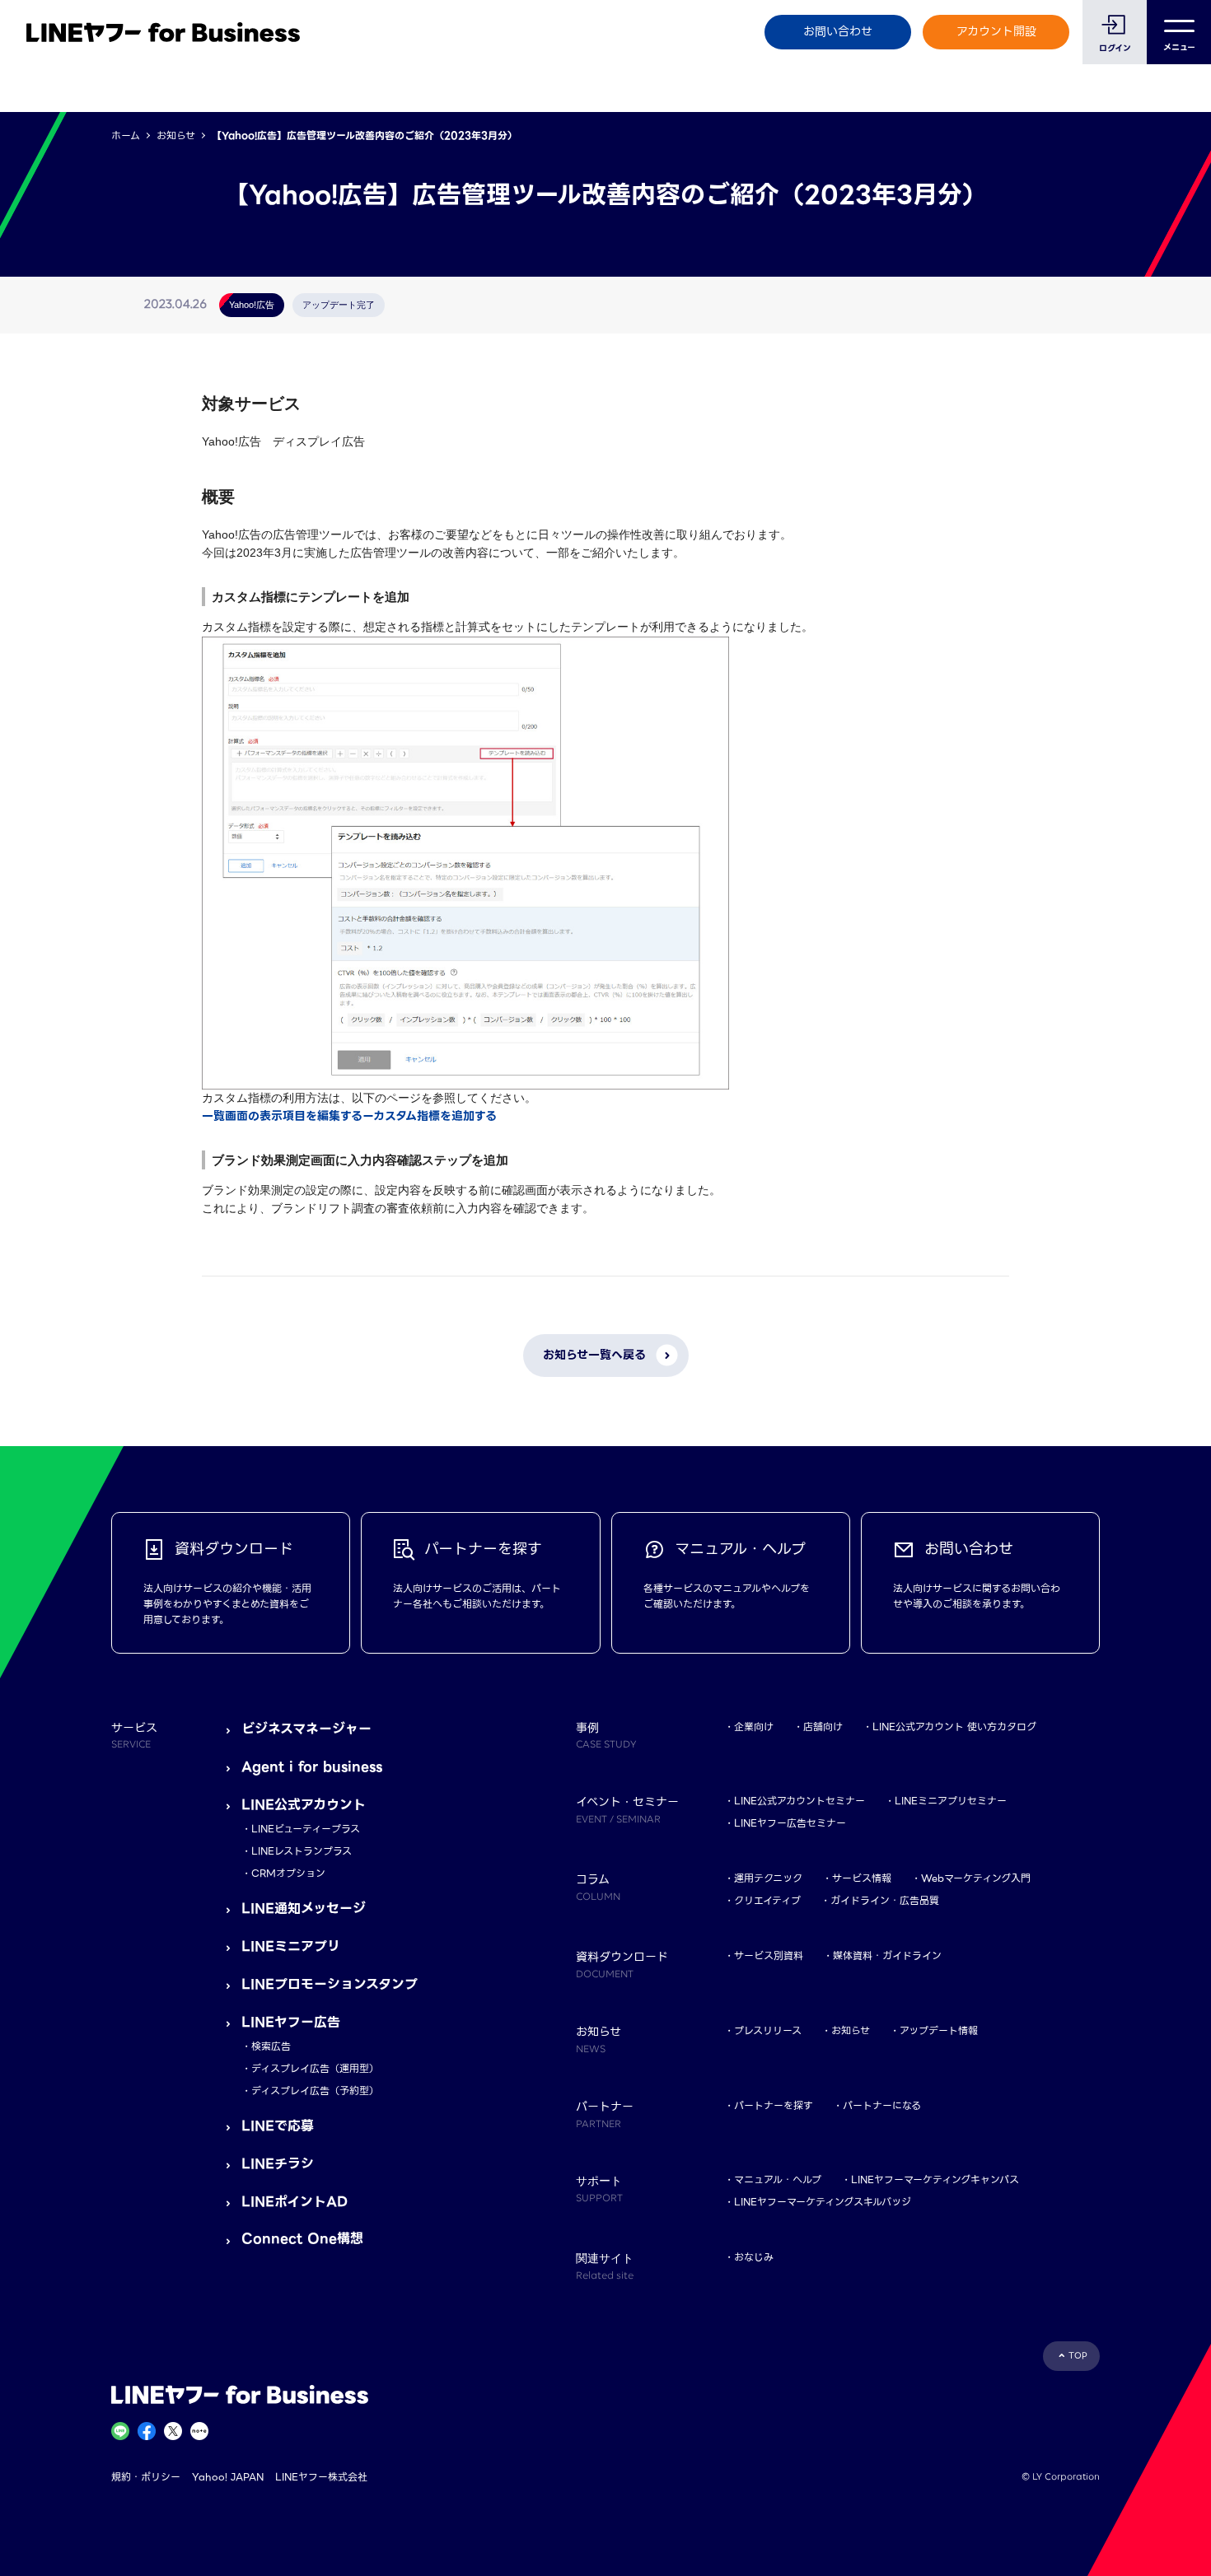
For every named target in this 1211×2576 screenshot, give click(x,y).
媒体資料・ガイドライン (887, 1955)
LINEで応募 (278, 2126)
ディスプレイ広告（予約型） (315, 2091)
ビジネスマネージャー (306, 1729)
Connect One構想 (302, 2239)
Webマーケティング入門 (976, 1878)
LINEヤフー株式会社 (321, 2477)
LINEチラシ (278, 2164)
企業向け (754, 1727)
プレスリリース (768, 2030)
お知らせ (176, 135)
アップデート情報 (939, 2030)
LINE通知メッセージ (304, 1909)
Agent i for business (312, 1767)
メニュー (1179, 47)
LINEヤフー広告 (291, 2022)
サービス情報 (862, 1878)
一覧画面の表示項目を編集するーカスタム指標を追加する (349, 1116)
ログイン (1115, 48)
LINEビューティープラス (306, 1829)
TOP (1078, 2356)
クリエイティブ (767, 1900)
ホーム (126, 135)
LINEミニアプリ (291, 1946)
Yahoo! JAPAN (228, 2477)
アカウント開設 (996, 31)
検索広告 (271, 2046)
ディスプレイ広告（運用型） (315, 2068)
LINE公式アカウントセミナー (800, 1801)
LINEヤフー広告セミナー (790, 1823)
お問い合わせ (838, 31)
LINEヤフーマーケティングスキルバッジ (823, 2202)
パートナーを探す (774, 2105)
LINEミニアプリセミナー (951, 1801)
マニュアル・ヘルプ (778, 2179)
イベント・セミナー (627, 1809)
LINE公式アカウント (304, 1805)
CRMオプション (288, 1873)
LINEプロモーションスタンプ (330, 1984)
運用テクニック (768, 1878)
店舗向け (823, 1727)
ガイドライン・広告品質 (885, 1900)
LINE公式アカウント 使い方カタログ (954, 1727)
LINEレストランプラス (302, 1851)
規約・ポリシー (146, 2477)
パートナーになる (882, 2105)
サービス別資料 (769, 1955)
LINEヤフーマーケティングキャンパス (935, 2179)
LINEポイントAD (295, 2202)
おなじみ (754, 2257)
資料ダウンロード (622, 1964)
